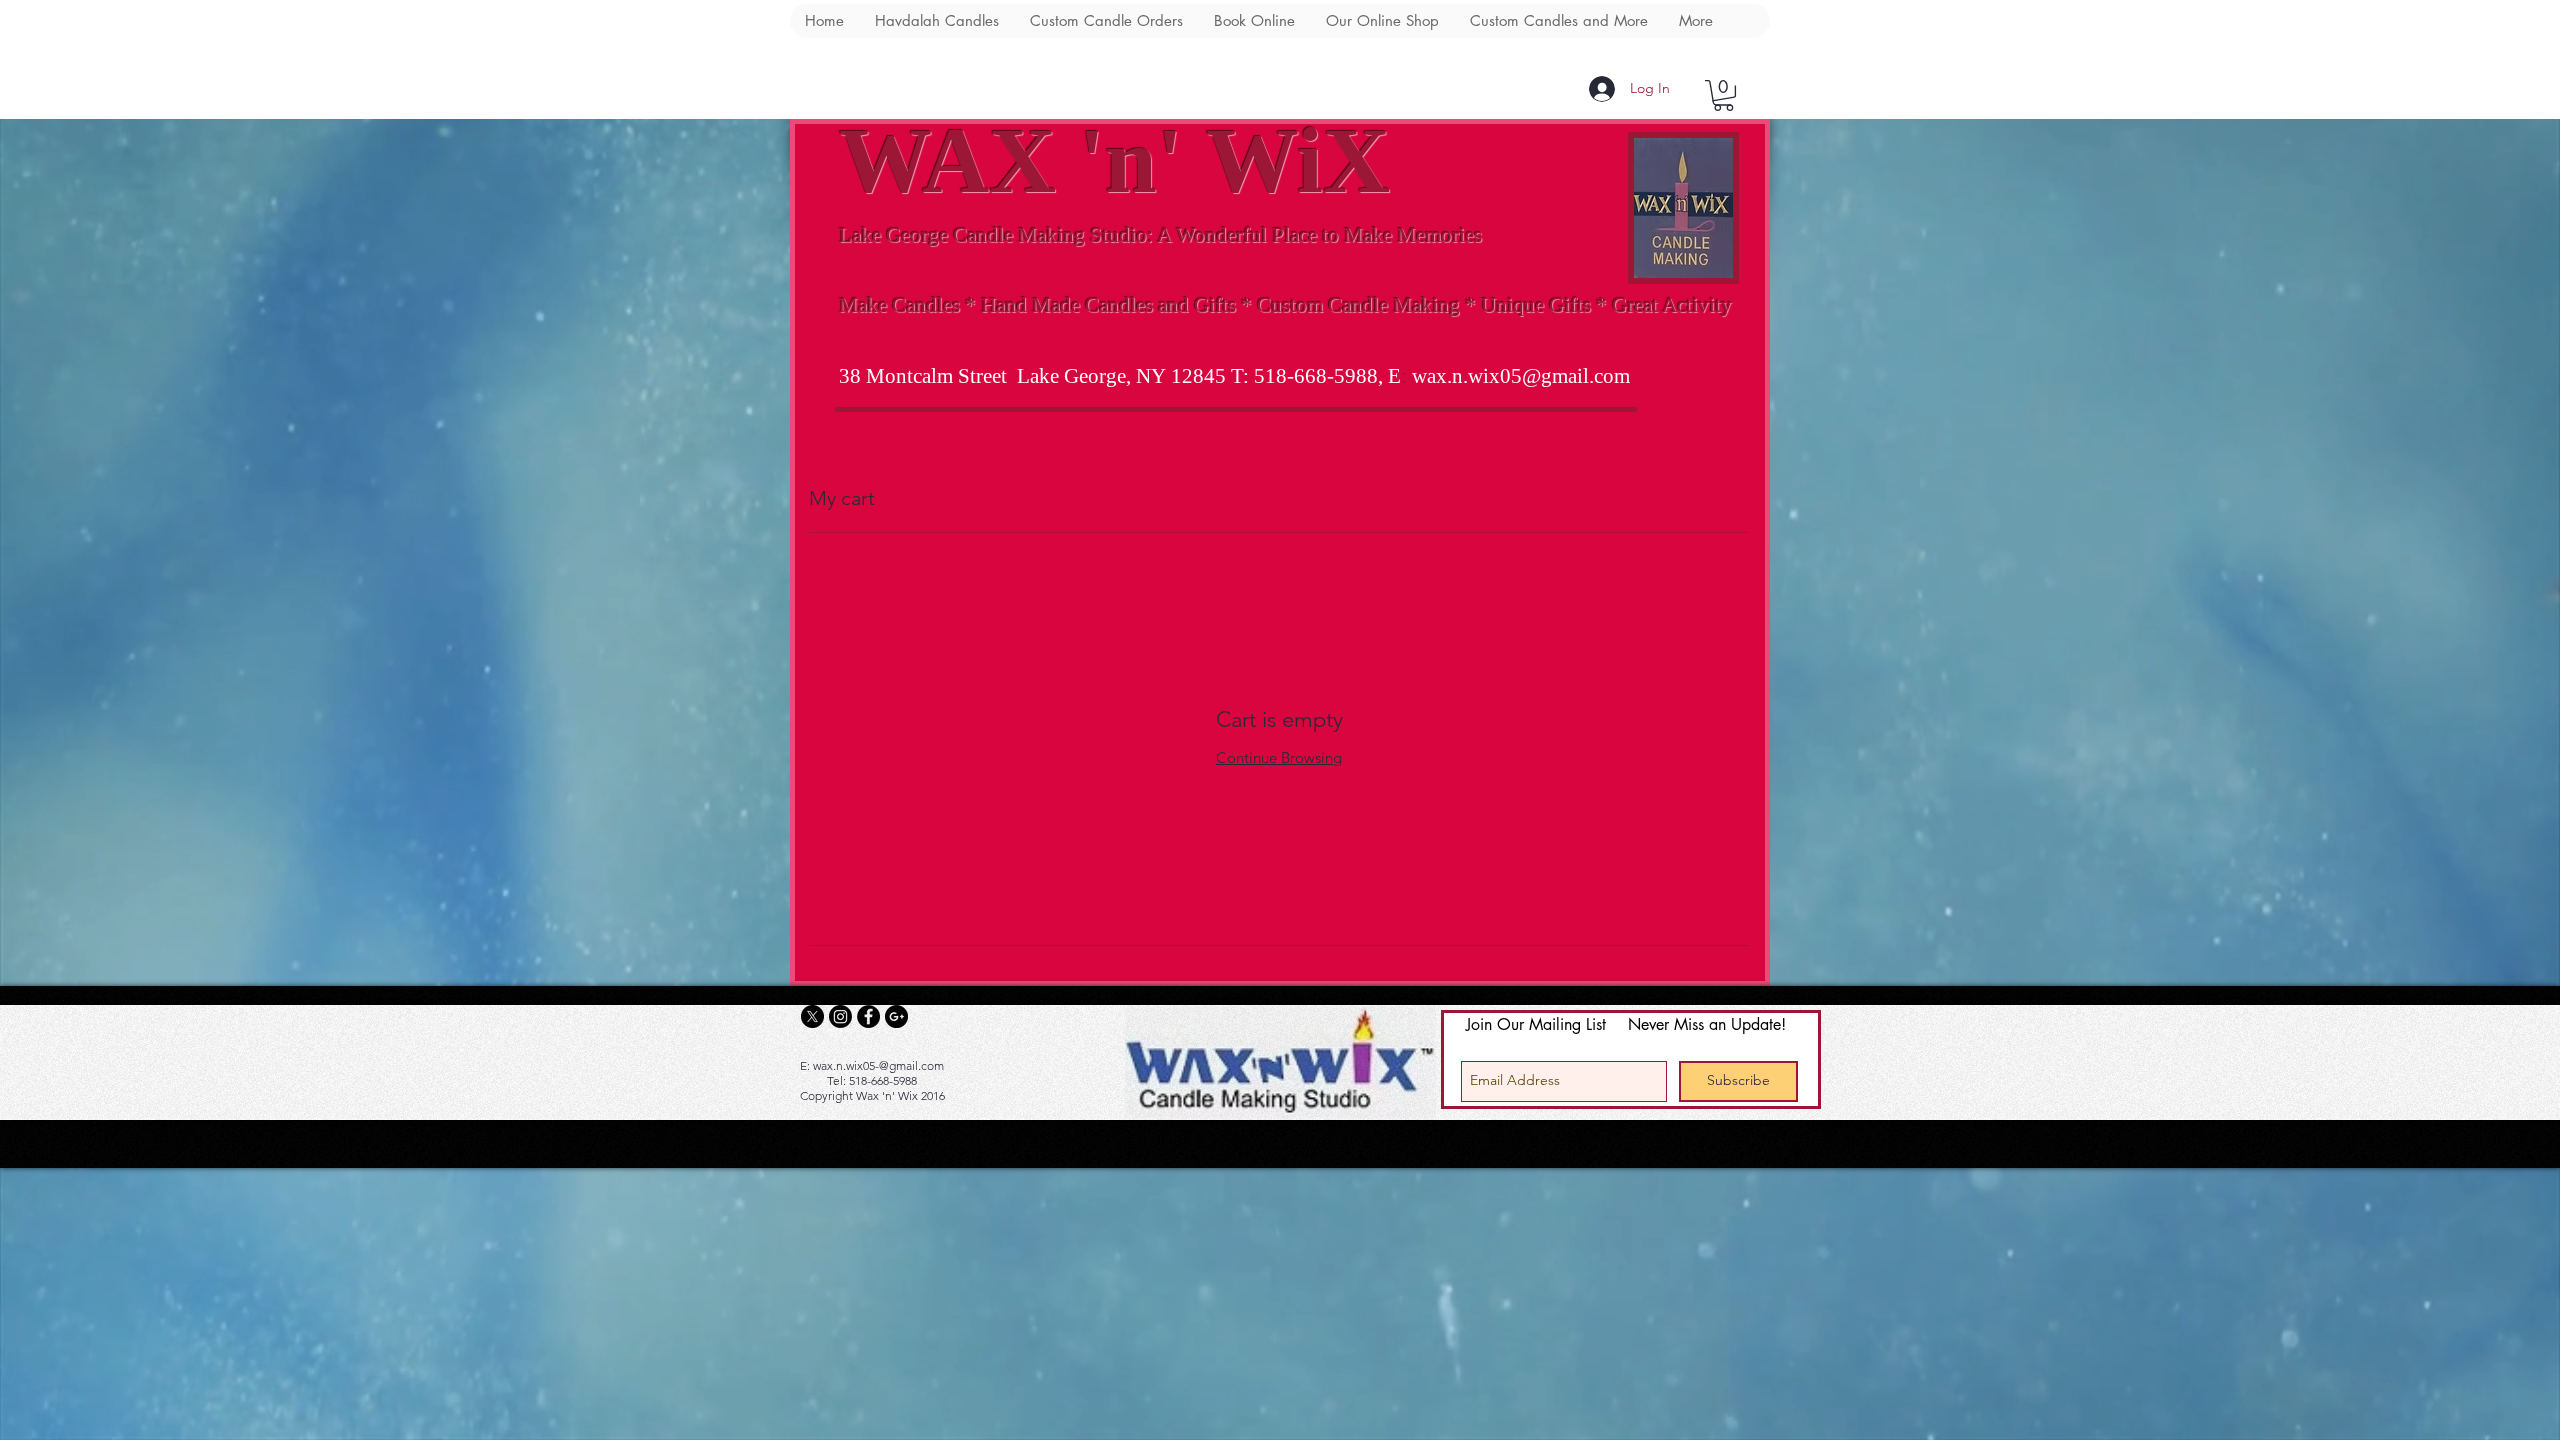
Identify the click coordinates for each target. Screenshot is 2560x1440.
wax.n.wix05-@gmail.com (878, 1065)
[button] (1723, 95)
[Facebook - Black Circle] (868, 1016)
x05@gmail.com (1559, 376)
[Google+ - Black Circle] (896, 1016)
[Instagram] (840, 1016)
